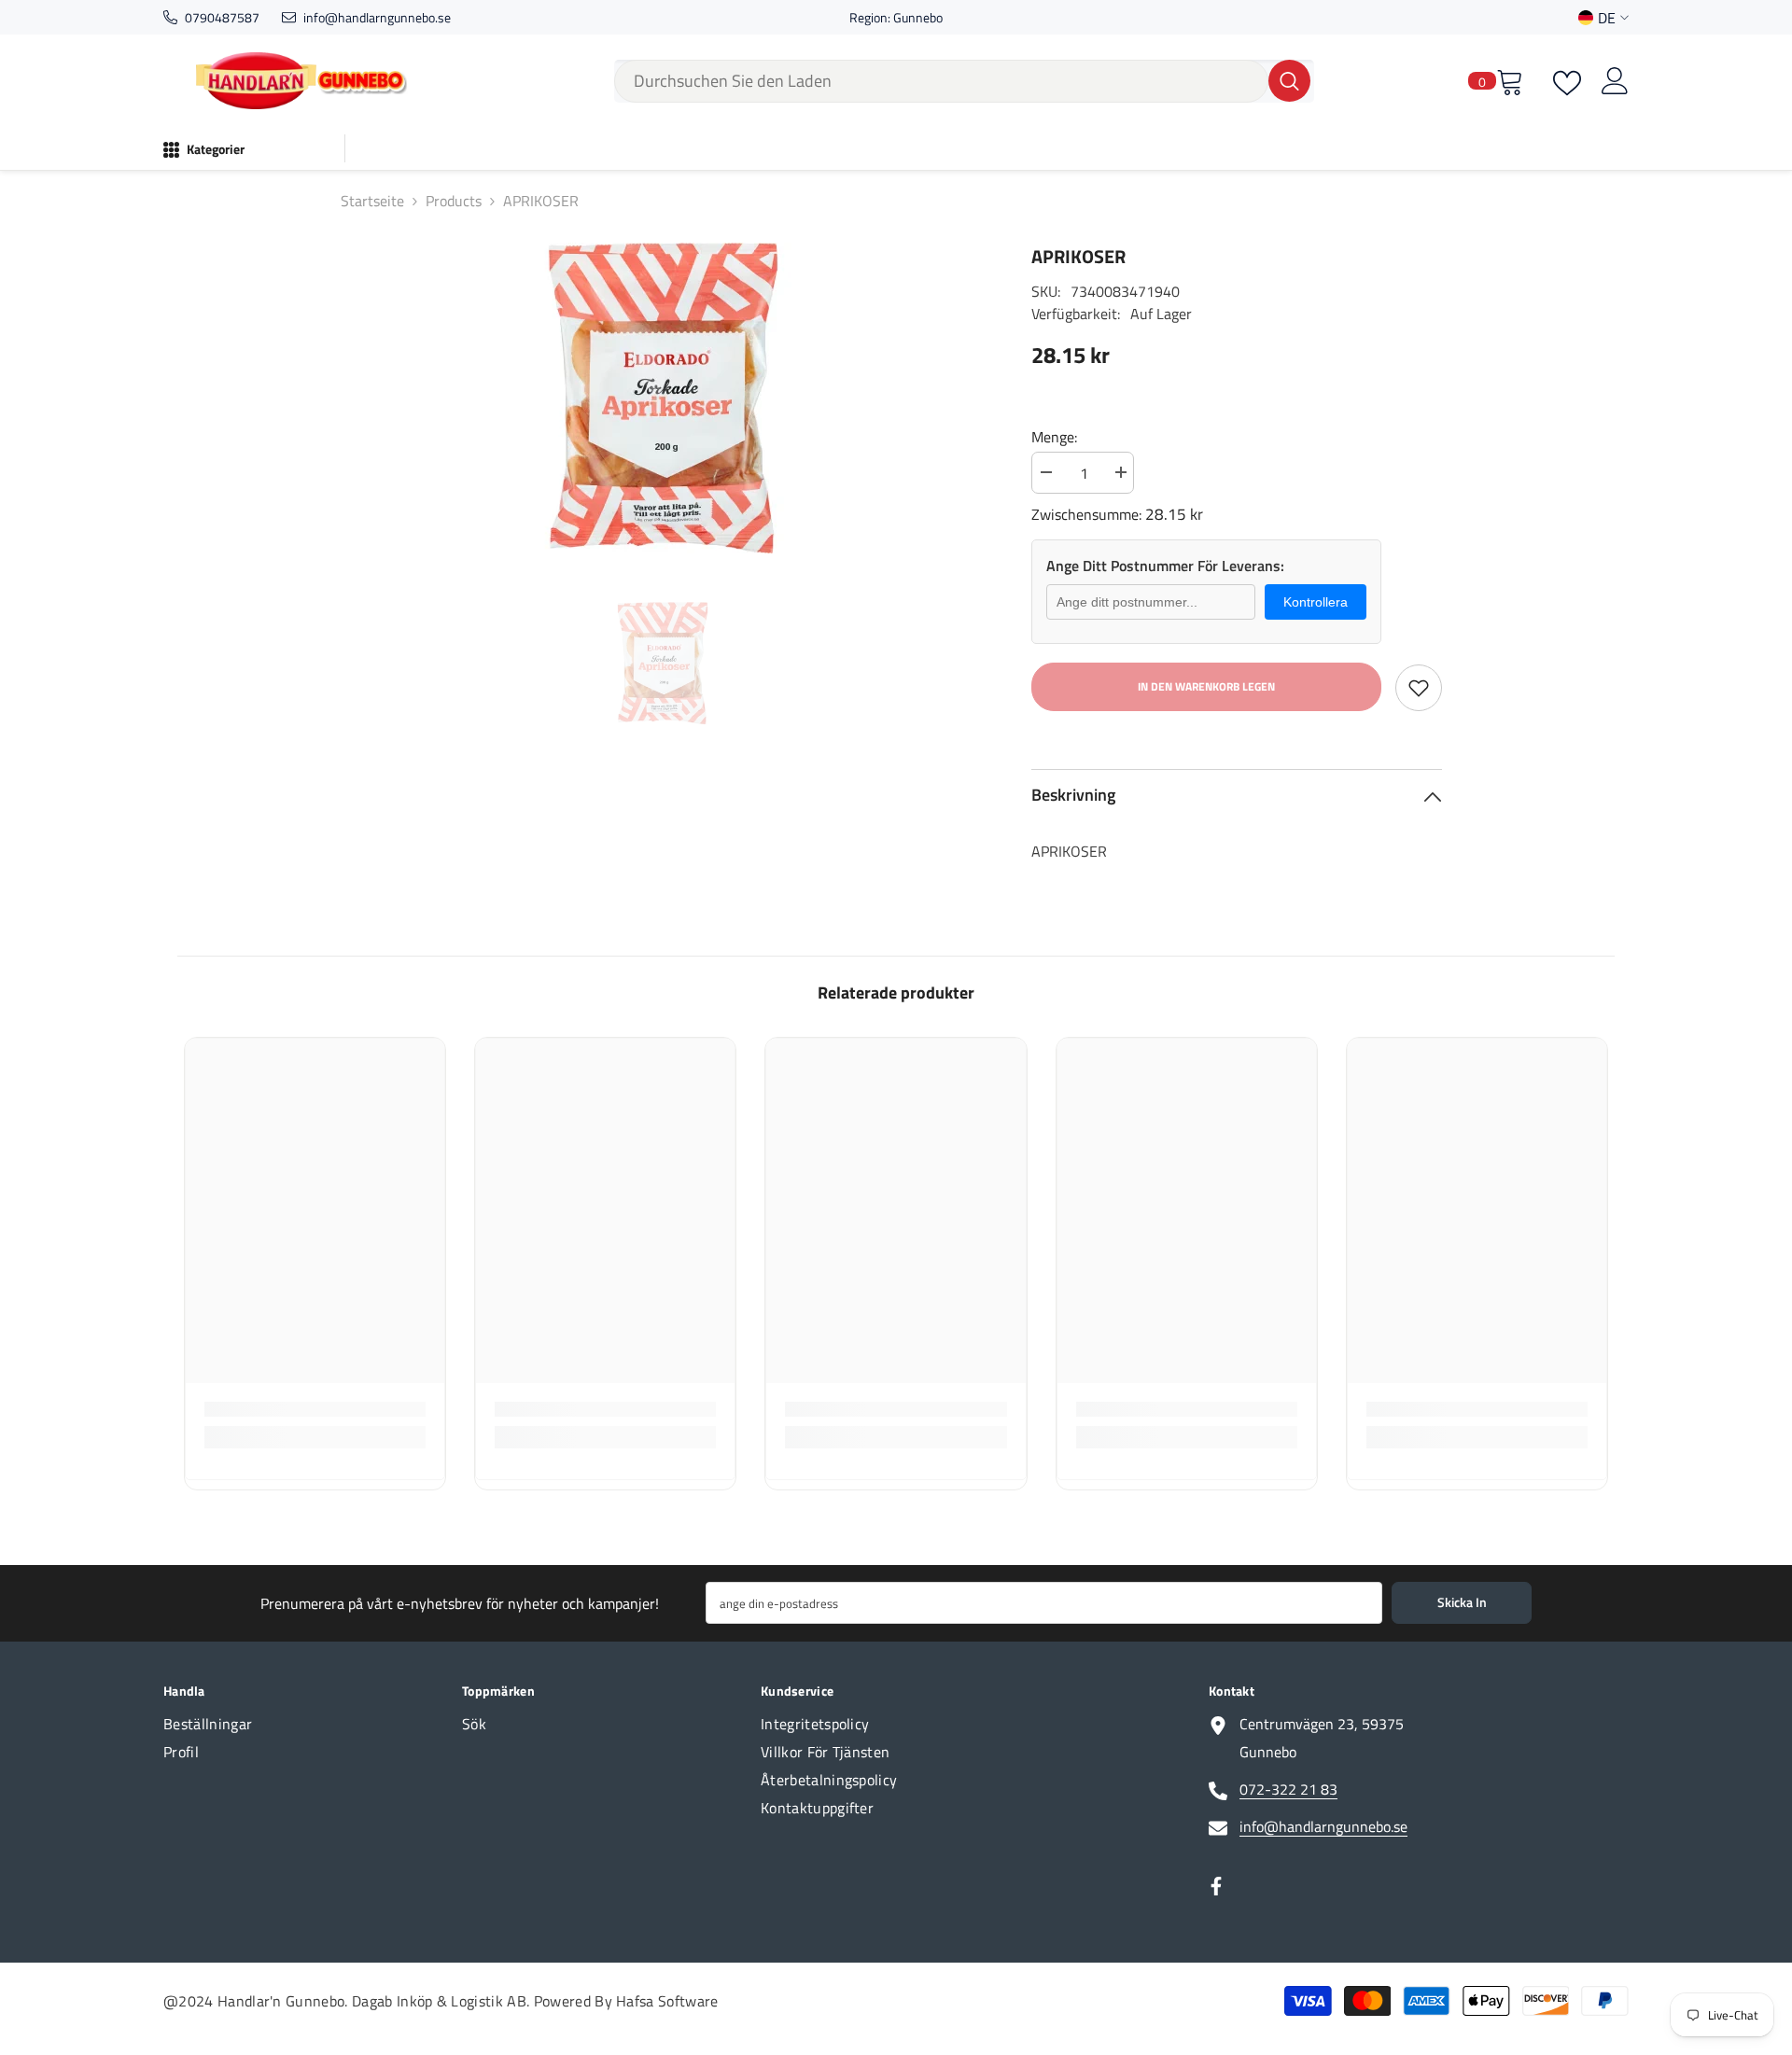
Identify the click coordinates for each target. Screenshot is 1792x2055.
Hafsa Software (667, 2001)
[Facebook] (1216, 1886)
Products (454, 201)
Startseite (372, 201)
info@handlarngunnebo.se (377, 17)
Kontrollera (1316, 602)
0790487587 (222, 17)
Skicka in (1462, 1602)
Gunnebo (918, 17)
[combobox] (941, 81)
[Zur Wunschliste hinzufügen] (1419, 688)
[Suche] (964, 81)
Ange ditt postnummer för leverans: (1165, 566)
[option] (663, 398)
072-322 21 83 (1288, 1789)
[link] (315, 1409)
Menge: (1054, 437)
